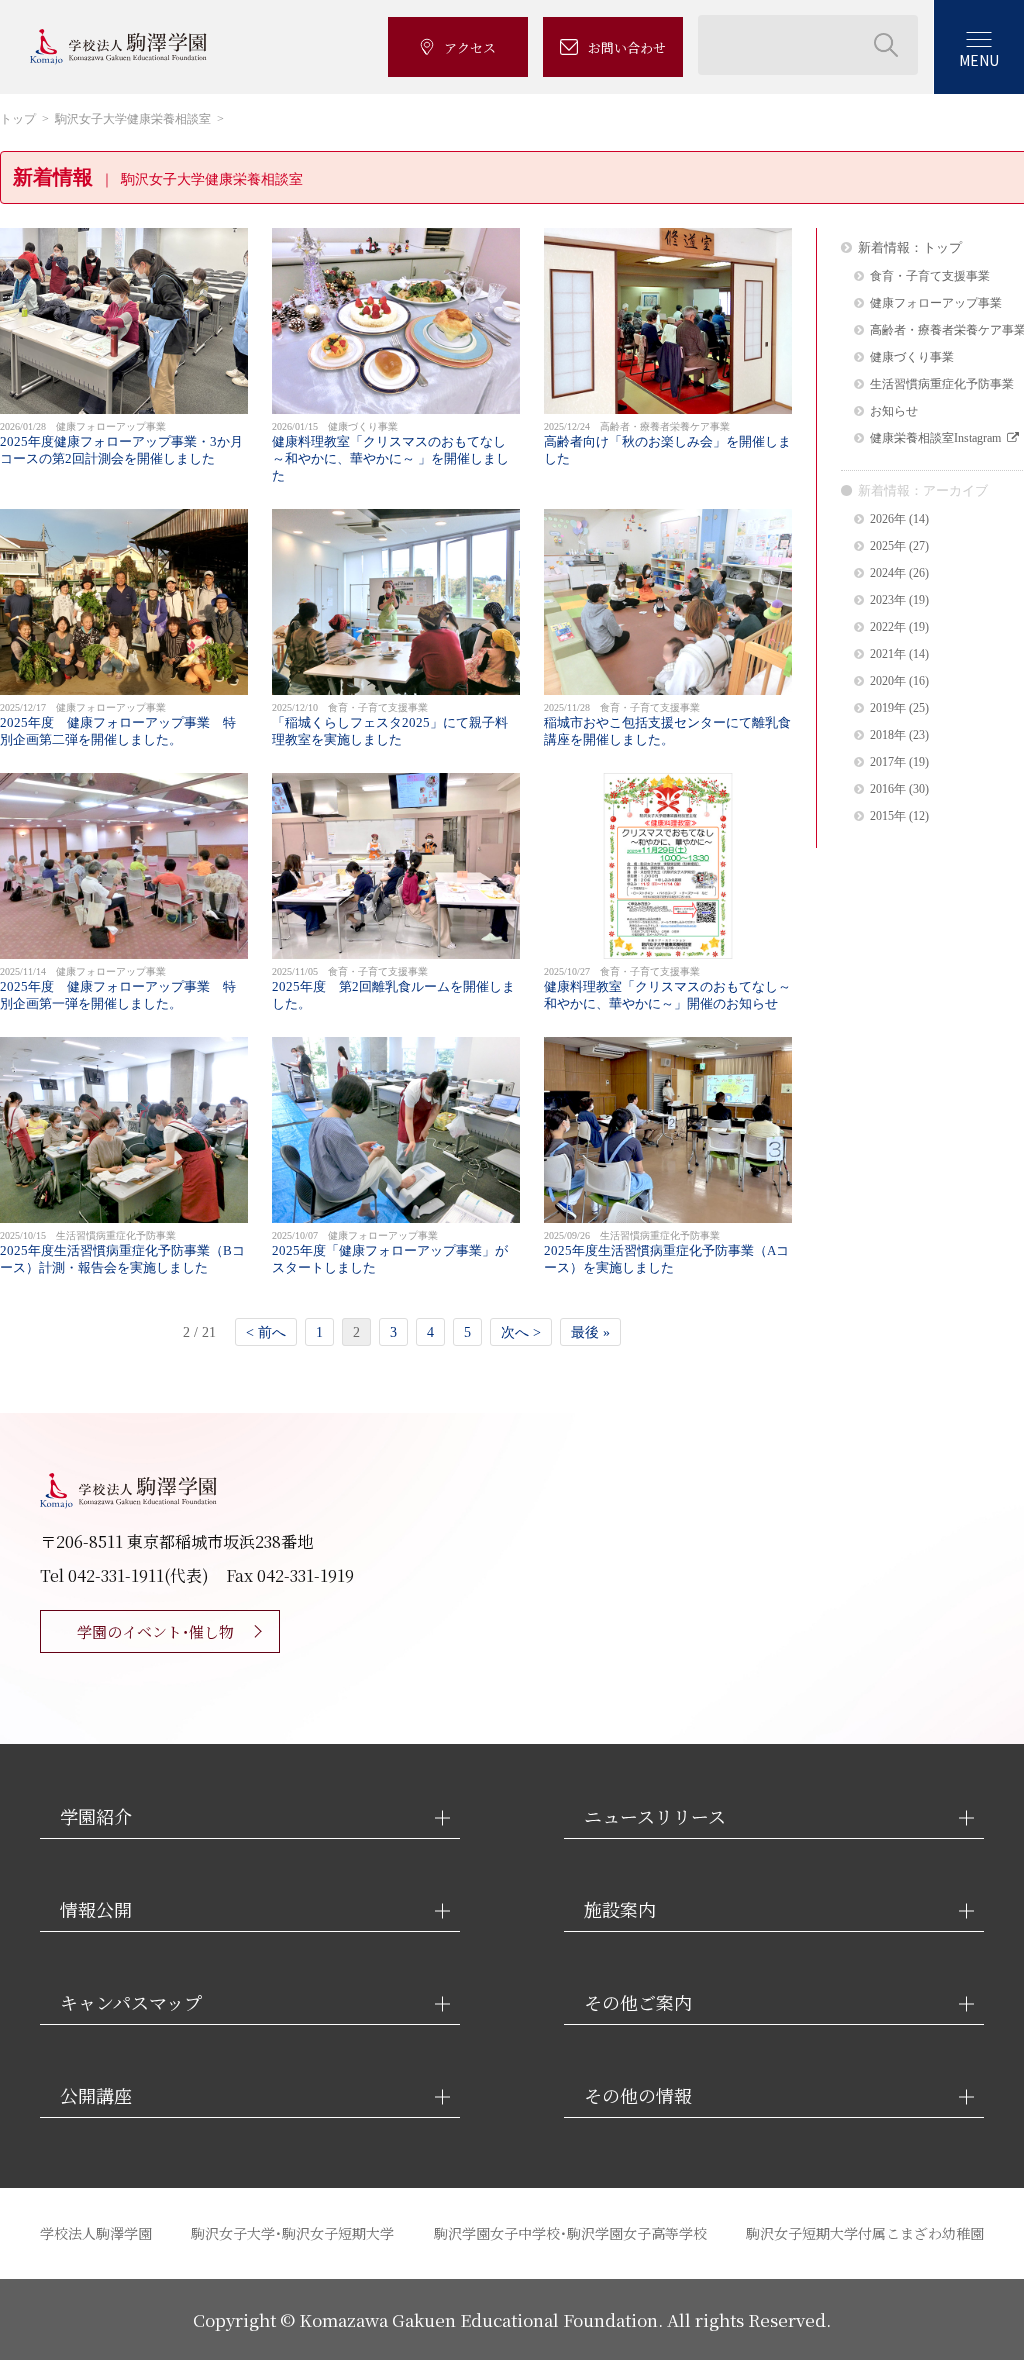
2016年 (888, 789)
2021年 (888, 654)
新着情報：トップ (910, 247)
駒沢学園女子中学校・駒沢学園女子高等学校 (570, 2233)
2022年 (888, 627)
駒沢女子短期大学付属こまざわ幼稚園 (865, 2233)
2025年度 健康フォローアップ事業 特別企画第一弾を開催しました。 (118, 988)
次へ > (521, 1332)
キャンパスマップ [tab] (131, 2002)
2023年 (888, 600)
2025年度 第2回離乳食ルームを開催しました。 (393, 988)
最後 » (590, 1332)
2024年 (888, 573)
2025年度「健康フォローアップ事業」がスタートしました (390, 1252)
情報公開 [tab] (96, 1909)
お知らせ (894, 411)
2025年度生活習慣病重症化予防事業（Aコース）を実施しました (666, 1252)
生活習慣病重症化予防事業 (942, 384)
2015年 (888, 816)
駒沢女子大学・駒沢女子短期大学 (292, 2233)
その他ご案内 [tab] (638, 2002)
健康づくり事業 (912, 357)
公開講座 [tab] (96, 2095)
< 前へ (266, 1332)
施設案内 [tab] (620, 1909)
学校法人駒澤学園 (96, 2233)
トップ (18, 119)
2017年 (888, 762)
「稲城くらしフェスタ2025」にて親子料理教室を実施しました (390, 724)
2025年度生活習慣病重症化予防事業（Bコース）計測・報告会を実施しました (122, 1252)
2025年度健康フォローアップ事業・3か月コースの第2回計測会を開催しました (121, 443)
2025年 (888, 546)
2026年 (888, 519)
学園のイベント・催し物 (155, 1631)
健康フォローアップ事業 (936, 303)
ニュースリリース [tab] (655, 1816)
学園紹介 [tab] (96, 1816)
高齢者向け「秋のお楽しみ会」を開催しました (667, 443)
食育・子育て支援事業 (930, 276)
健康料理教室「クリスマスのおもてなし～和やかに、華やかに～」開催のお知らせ (667, 988)
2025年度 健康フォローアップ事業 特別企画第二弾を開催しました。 (118, 724)
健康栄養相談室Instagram (935, 438)
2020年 (888, 681)
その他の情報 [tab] (638, 2095)
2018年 (888, 735)
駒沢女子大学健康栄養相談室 (133, 119)
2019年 (888, 708)
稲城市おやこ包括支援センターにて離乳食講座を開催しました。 (667, 724)
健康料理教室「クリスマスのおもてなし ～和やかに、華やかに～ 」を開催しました (390, 452)
